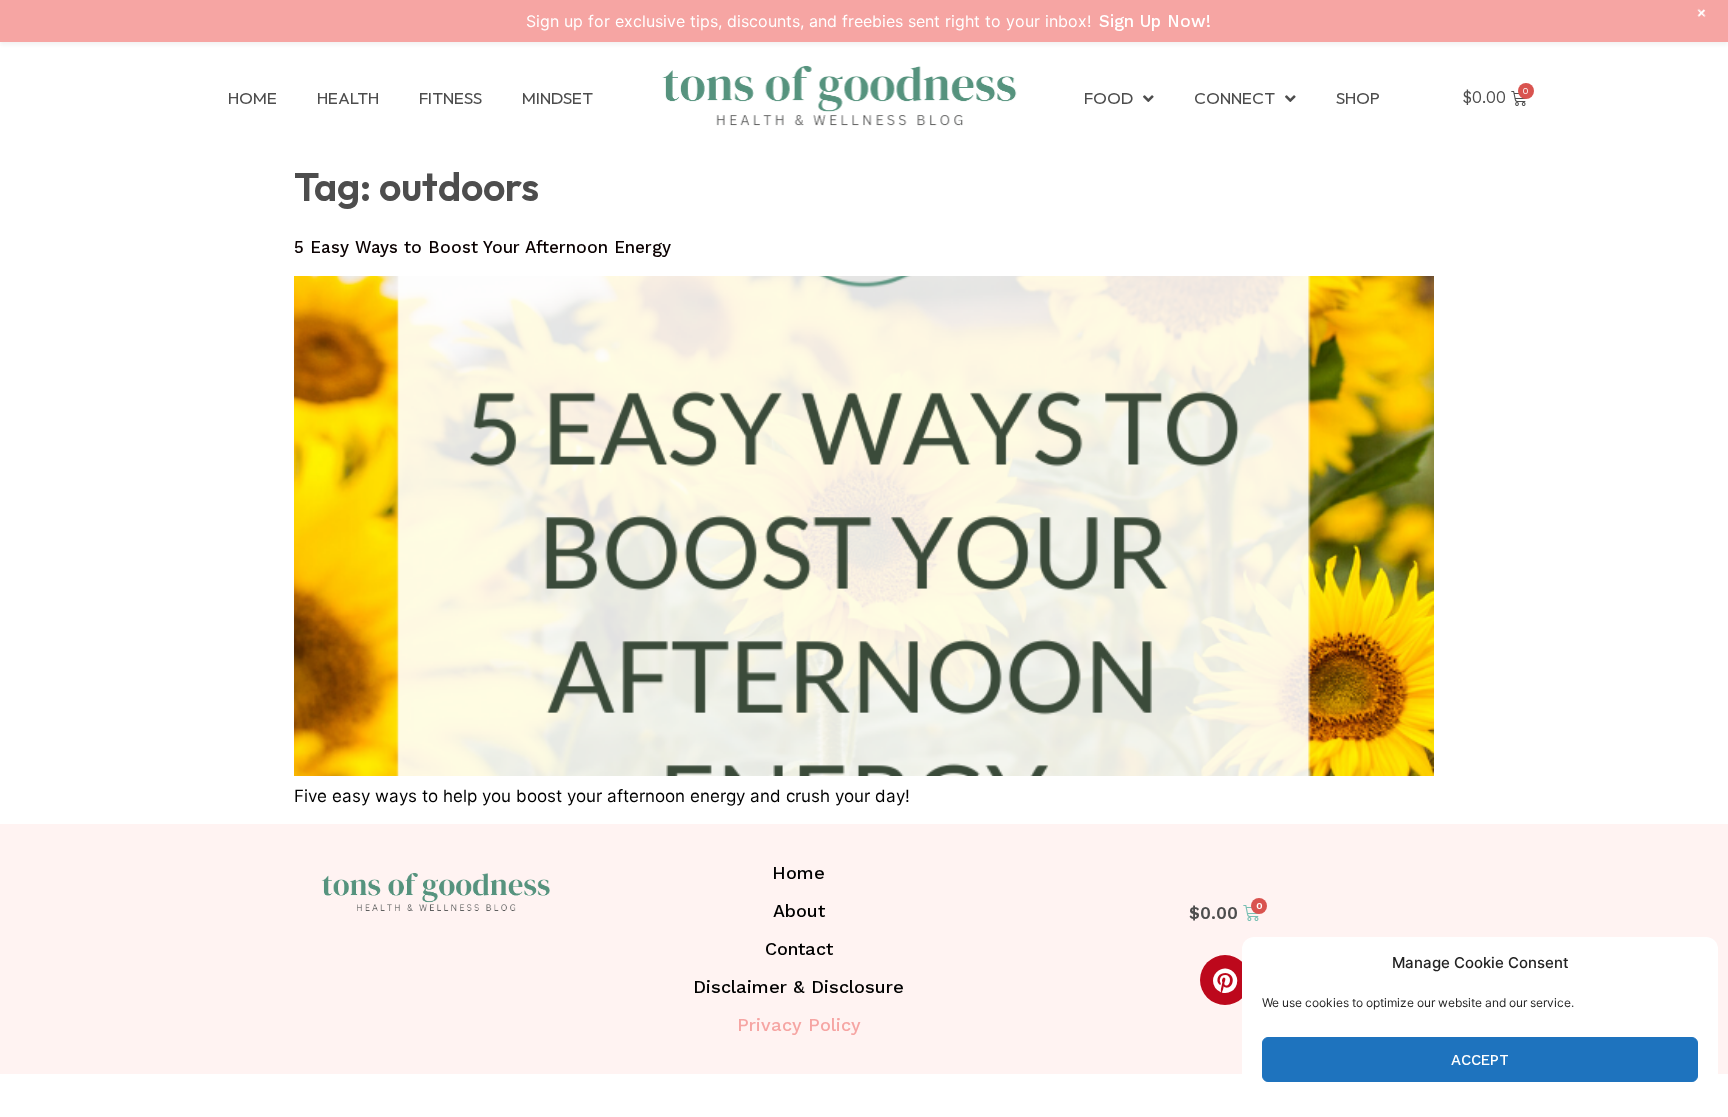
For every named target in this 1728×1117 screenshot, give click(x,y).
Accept (1480, 1060)
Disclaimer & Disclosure (798, 986)
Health (348, 97)
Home (252, 97)
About (799, 910)
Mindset (557, 97)
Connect (1234, 97)
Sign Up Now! (1155, 21)
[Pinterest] (1225, 980)
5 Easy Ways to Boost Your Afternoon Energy (482, 247)
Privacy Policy (799, 1024)
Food (1108, 97)
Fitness (450, 97)
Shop (1358, 97)
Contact (799, 948)
